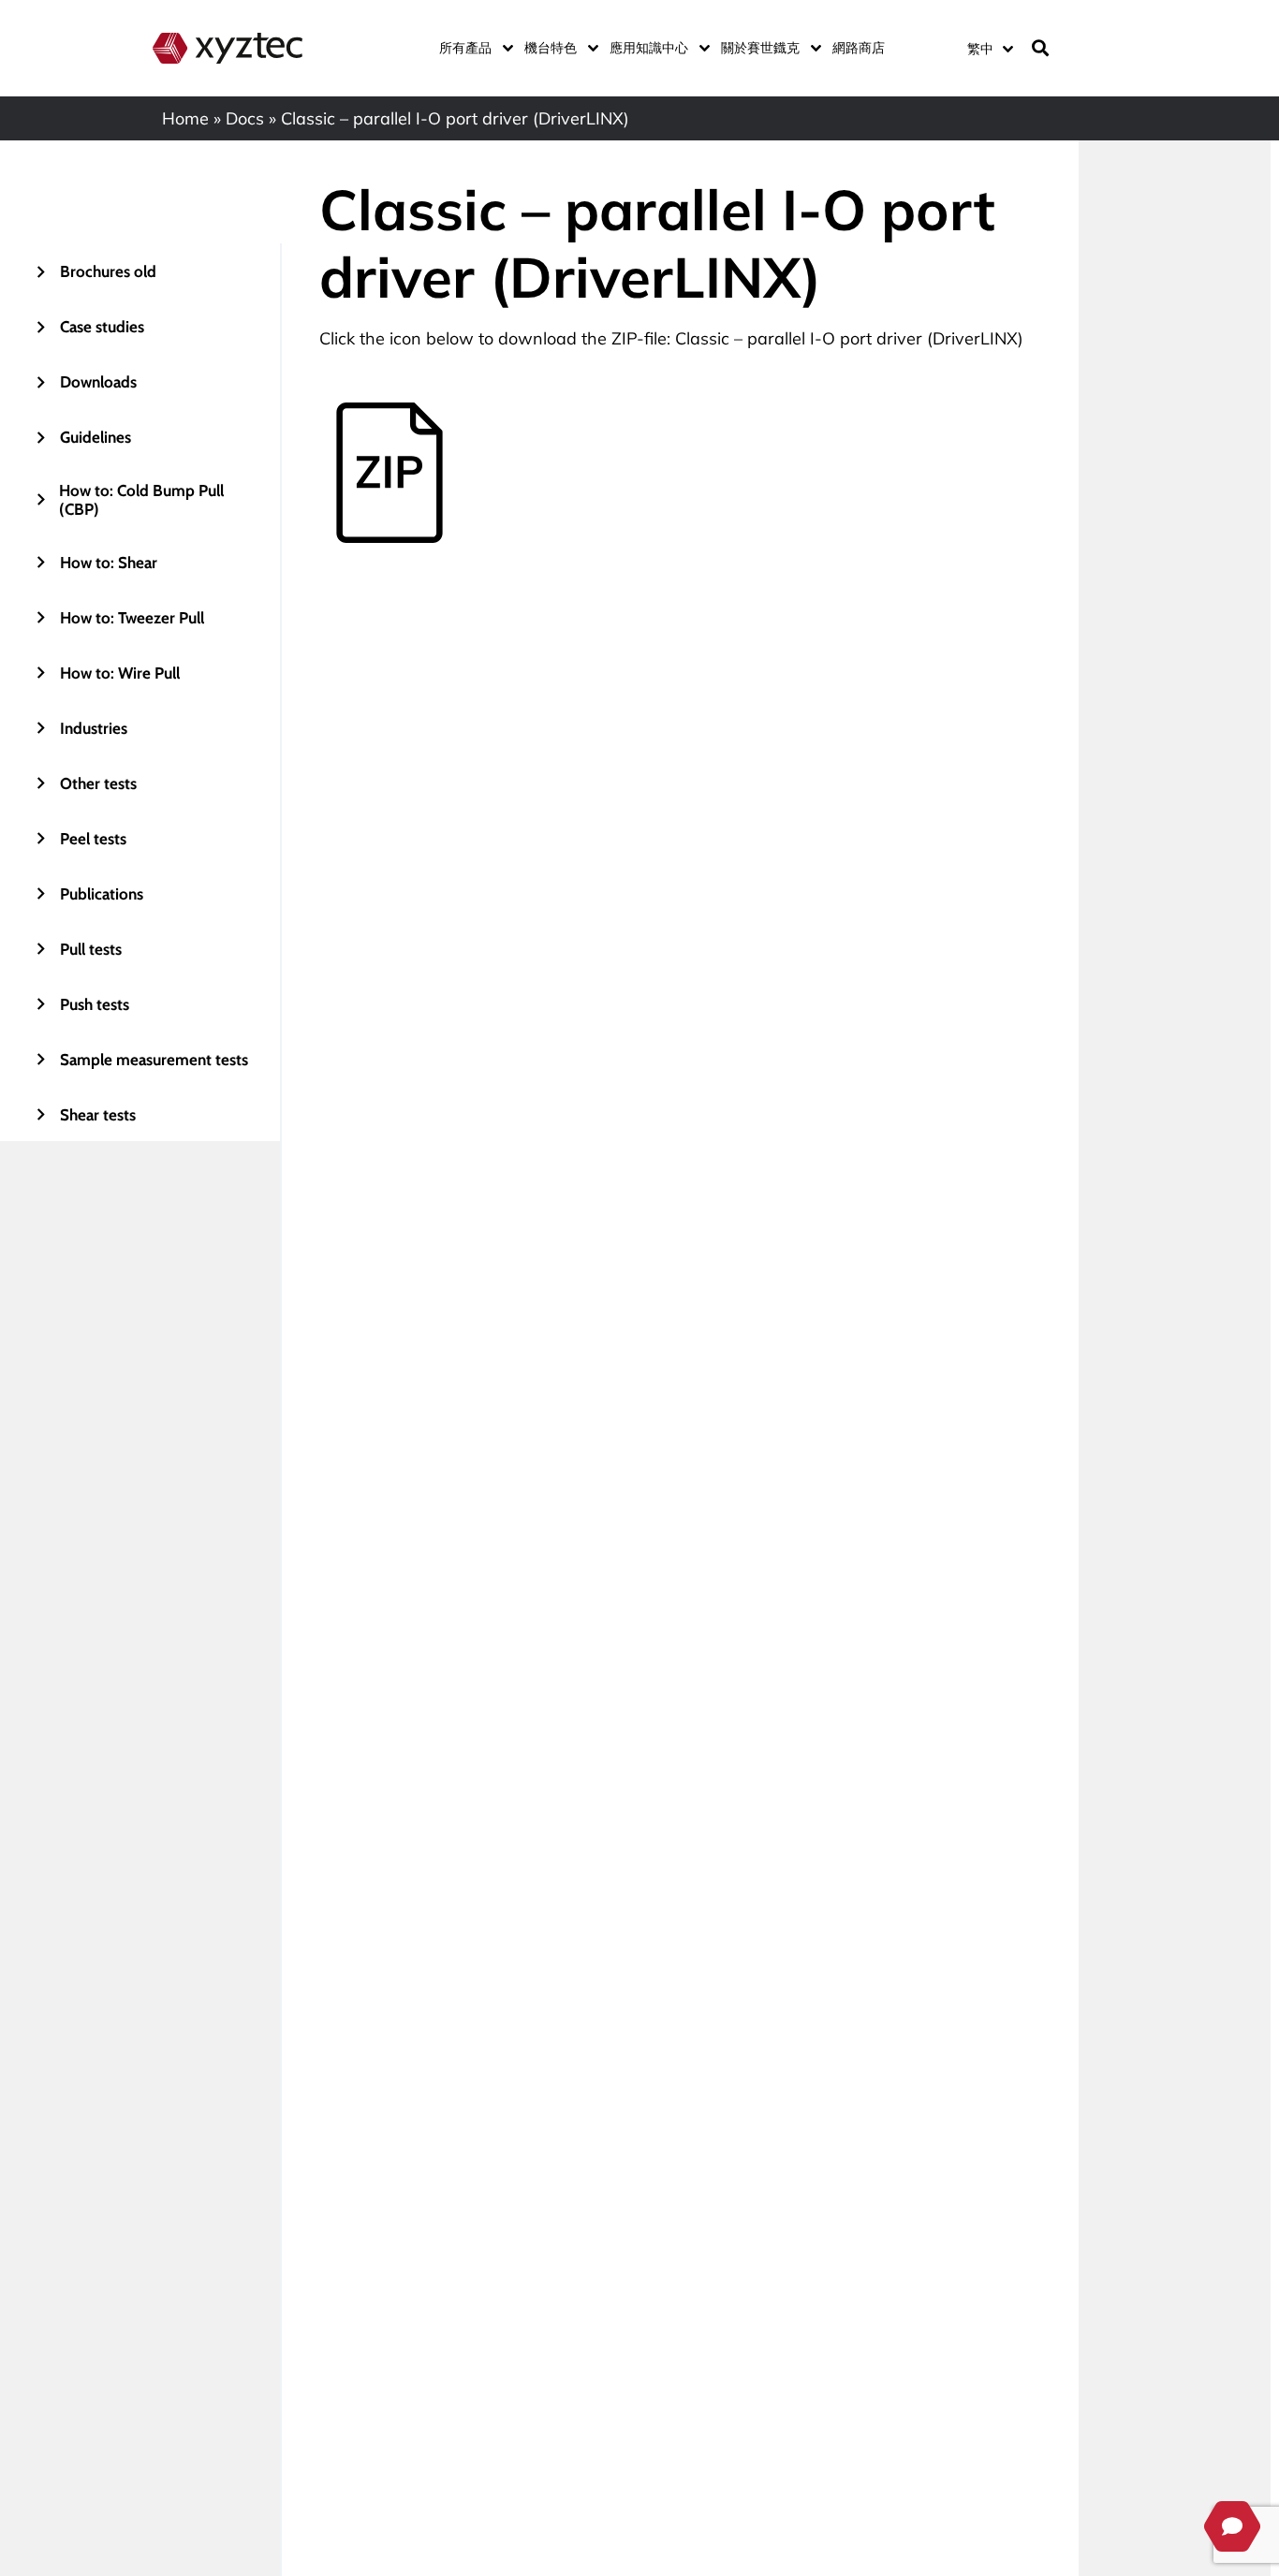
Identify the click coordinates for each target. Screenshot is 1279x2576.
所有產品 (465, 48)
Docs (245, 118)
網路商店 (859, 48)
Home (185, 118)
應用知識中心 (649, 48)
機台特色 (551, 48)
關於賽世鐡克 (760, 48)
